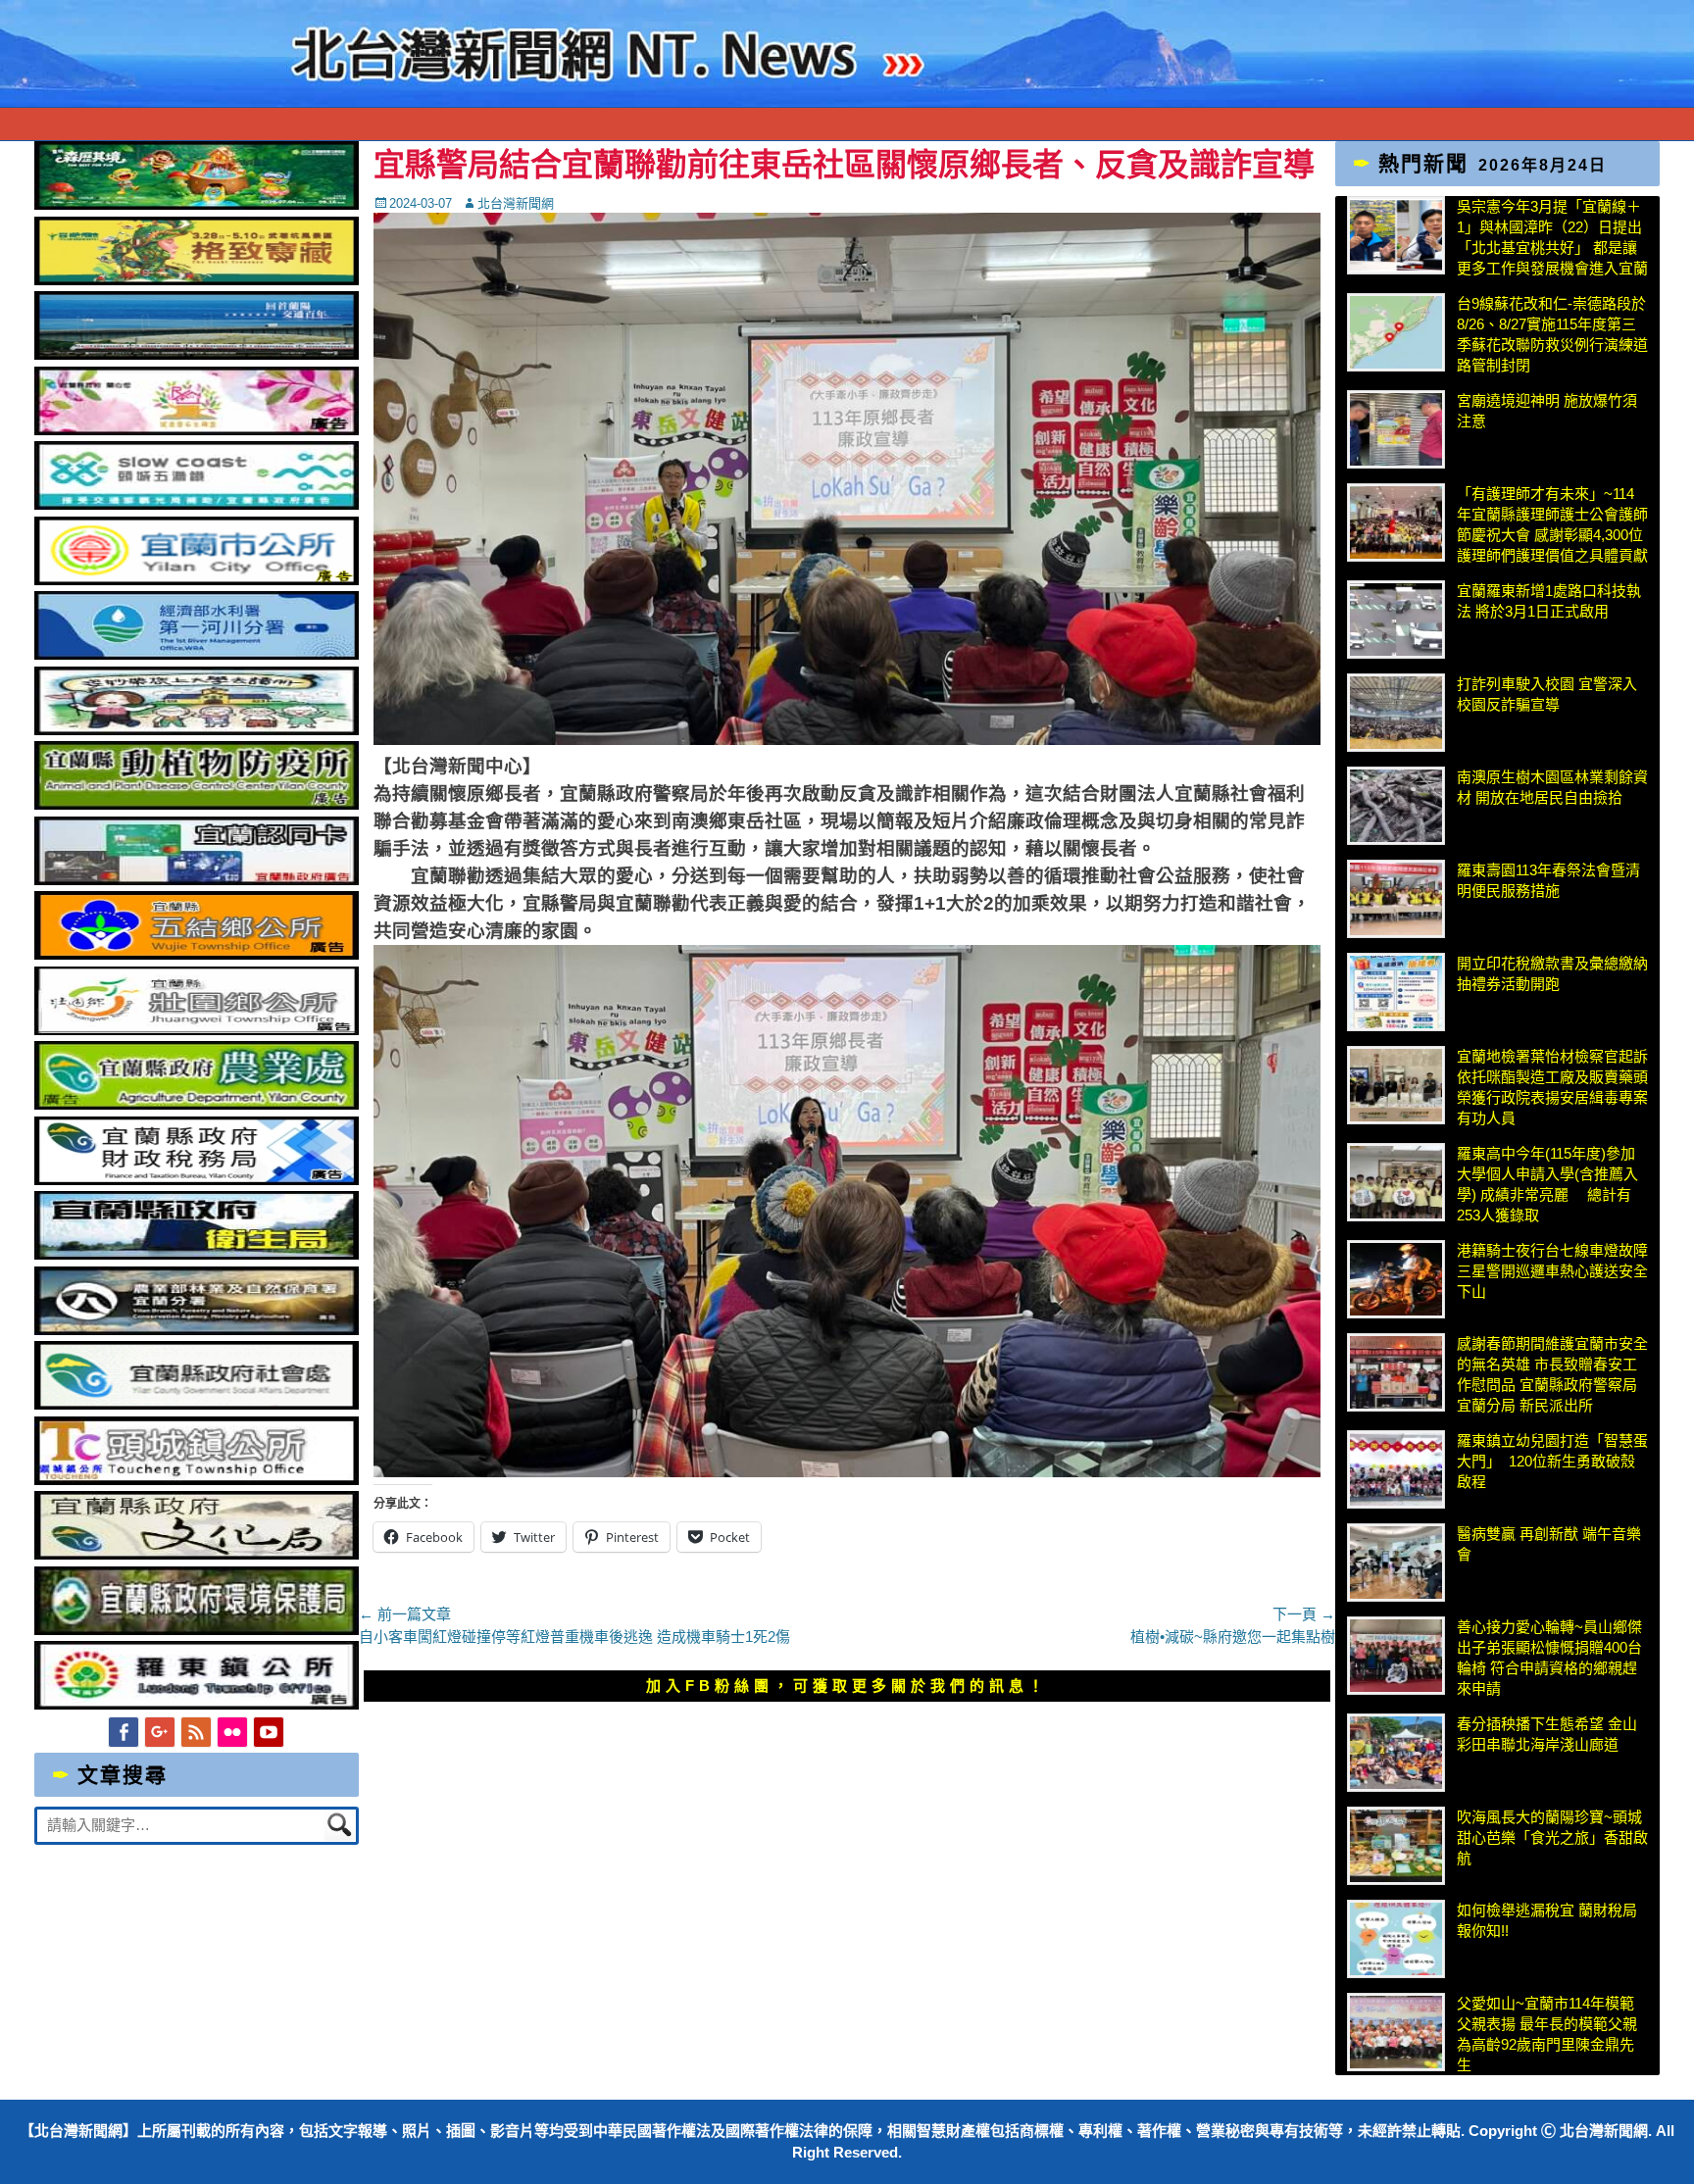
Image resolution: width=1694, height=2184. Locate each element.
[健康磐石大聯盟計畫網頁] (197, 430)
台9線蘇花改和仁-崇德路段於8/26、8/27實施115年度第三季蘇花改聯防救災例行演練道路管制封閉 (1552, 334)
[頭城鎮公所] (197, 1480)
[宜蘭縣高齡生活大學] (197, 730)
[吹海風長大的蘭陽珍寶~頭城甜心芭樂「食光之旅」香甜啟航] (1396, 1846)
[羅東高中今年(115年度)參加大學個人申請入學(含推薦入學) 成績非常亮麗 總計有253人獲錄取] (1396, 1182)
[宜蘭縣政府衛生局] (197, 1254)
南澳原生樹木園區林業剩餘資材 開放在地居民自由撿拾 (1552, 787)
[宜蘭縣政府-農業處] (197, 1104)
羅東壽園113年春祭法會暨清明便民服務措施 (1548, 880)
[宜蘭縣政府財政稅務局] (197, 1180)
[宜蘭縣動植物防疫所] (197, 804)
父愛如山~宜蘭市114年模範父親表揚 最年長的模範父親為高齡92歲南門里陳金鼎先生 (1547, 2034)
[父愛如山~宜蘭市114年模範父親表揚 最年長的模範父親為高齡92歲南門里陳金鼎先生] (1396, 2032)
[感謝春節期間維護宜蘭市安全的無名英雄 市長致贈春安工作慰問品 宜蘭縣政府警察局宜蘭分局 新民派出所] (1396, 1372)
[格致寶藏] (197, 280)
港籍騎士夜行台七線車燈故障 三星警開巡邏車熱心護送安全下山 (1552, 1271)
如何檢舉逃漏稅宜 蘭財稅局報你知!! (1547, 1920)
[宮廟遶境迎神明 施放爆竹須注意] (1396, 429)
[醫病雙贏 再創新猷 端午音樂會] (1396, 1563)
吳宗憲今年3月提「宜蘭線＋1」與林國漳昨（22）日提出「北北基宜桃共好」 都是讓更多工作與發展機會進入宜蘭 (1552, 237)
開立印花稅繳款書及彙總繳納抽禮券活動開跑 (1552, 973)
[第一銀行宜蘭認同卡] (197, 880)
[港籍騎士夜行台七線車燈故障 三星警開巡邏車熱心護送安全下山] (1396, 1279)
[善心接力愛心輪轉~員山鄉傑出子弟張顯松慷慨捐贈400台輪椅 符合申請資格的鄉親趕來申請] (1396, 1656)
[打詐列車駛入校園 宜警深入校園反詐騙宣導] (1396, 713)
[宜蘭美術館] (197, 354)
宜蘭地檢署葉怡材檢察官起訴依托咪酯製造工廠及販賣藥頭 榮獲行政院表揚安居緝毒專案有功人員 (1552, 1087)
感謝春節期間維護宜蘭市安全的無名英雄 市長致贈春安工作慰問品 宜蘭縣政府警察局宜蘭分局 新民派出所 (1552, 1374)
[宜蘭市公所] (197, 580)
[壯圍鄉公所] (197, 1030)
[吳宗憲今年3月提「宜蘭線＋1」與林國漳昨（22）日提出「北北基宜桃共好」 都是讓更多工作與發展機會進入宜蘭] (1396, 235)
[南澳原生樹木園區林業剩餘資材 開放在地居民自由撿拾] (1396, 806)
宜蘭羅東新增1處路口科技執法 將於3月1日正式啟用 (1549, 601)
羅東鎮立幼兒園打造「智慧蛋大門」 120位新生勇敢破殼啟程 (1552, 1461)
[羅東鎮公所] (197, 1704)
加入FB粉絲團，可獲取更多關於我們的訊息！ (847, 1686)
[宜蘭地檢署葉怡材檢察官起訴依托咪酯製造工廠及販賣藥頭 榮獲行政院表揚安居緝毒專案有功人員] (1396, 1085)
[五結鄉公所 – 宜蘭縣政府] (197, 954)
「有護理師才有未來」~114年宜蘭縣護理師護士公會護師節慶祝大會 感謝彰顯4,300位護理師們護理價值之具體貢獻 (1552, 524)
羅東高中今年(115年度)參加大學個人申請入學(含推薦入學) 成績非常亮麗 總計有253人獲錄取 (1547, 1184)
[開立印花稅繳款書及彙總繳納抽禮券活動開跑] (1396, 992)
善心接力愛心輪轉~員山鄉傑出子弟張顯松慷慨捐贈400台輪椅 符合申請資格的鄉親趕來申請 (1549, 1658)
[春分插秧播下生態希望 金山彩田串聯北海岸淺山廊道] (1396, 1753)
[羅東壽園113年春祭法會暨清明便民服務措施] (1396, 899)
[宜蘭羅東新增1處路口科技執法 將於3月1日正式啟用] (1396, 620)
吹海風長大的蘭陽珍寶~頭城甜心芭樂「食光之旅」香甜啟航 (1552, 1837)
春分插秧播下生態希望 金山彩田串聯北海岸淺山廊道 (1547, 1734)
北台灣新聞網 (516, 203)
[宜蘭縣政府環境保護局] (197, 1630)
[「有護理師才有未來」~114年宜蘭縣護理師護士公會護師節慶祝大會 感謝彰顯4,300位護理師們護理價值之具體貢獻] (1396, 522)
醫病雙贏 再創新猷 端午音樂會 (1549, 1544)
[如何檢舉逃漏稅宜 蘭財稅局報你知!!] (1396, 1939)
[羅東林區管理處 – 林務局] (197, 1330)
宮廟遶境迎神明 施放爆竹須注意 (1547, 411)
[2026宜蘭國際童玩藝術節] (197, 204)
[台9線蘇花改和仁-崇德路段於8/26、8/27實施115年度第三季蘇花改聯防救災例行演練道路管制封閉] (1396, 332)
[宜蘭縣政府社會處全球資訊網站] (197, 1404)
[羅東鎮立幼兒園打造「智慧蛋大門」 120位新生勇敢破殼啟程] (1396, 1469)
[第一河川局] (197, 654)
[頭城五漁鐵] (197, 504)
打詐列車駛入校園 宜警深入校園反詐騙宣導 (1547, 694)
